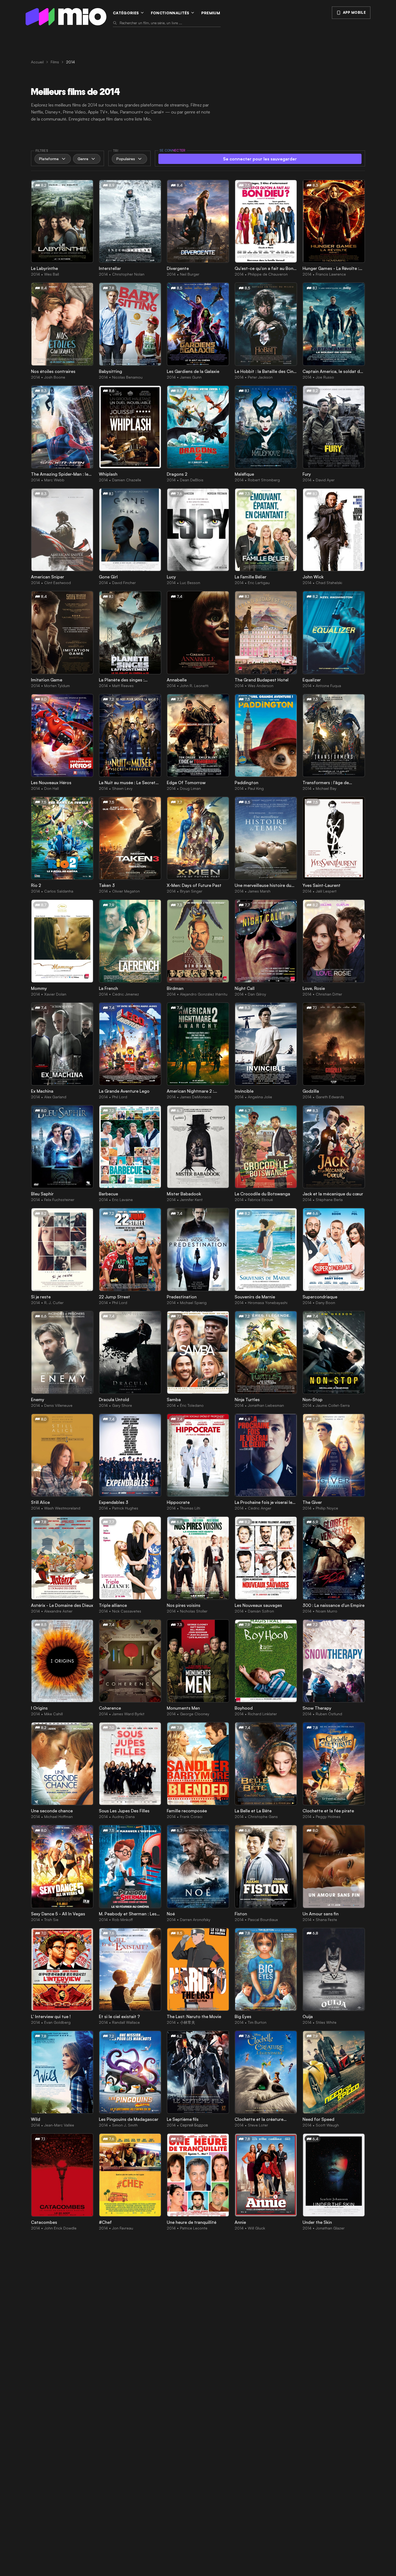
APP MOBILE (354, 12)
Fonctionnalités (170, 13)
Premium (211, 13)
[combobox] (170, 23)
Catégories (126, 13)
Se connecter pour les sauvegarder (260, 159)
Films (55, 62)
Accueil (37, 62)
